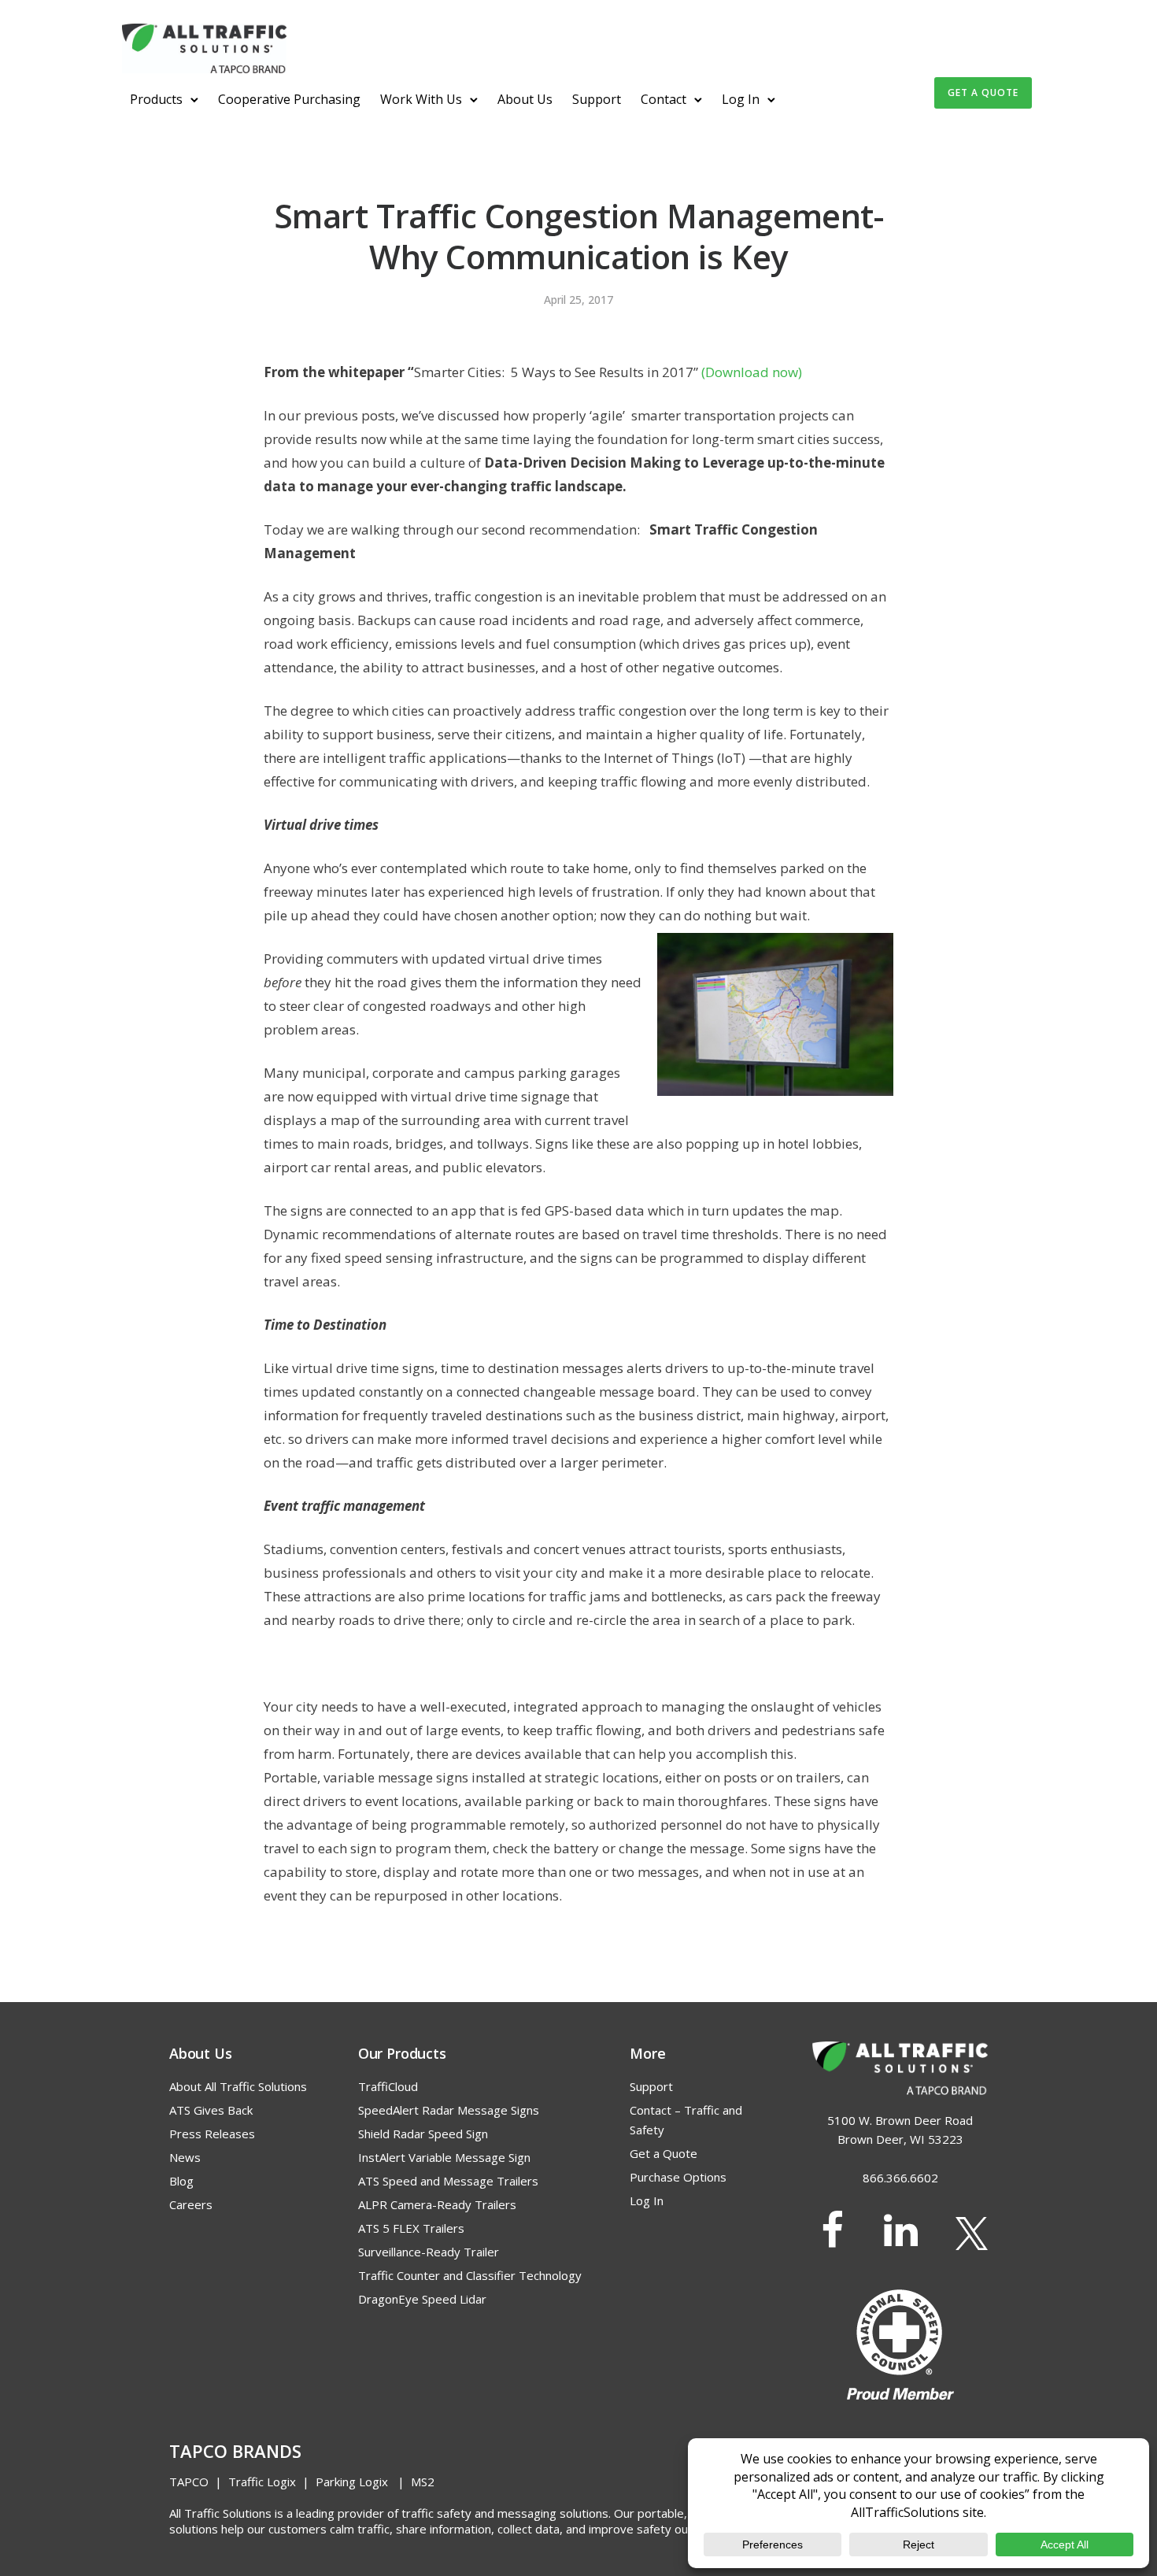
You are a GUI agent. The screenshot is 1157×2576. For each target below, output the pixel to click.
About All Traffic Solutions (238, 2086)
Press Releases (212, 2134)
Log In (741, 99)
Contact (664, 99)
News (185, 2157)
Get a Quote (664, 2153)
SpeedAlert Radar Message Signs (449, 2110)
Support (597, 99)
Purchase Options (678, 2177)
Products (156, 99)
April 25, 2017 (578, 300)
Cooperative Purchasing (289, 99)
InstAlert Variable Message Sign (444, 2157)
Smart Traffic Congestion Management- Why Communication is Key (579, 236)
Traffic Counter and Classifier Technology (470, 2275)
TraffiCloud (388, 2086)
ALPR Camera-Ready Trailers (437, 2204)
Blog (181, 2181)
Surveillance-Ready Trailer (429, 2252)
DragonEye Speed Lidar (422, 2299)
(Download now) (752, 372)
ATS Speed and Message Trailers (448, 2181)
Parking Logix (352, 2482)
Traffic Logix (262, 2482)
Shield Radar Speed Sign (423, 2134)
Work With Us (421, 99)
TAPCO (189, 2482)
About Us (525, 99)
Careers (191, 2204)
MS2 (423, 2482)
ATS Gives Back (211, 2110)
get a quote (983, 93)
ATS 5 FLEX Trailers (411, 2228)
